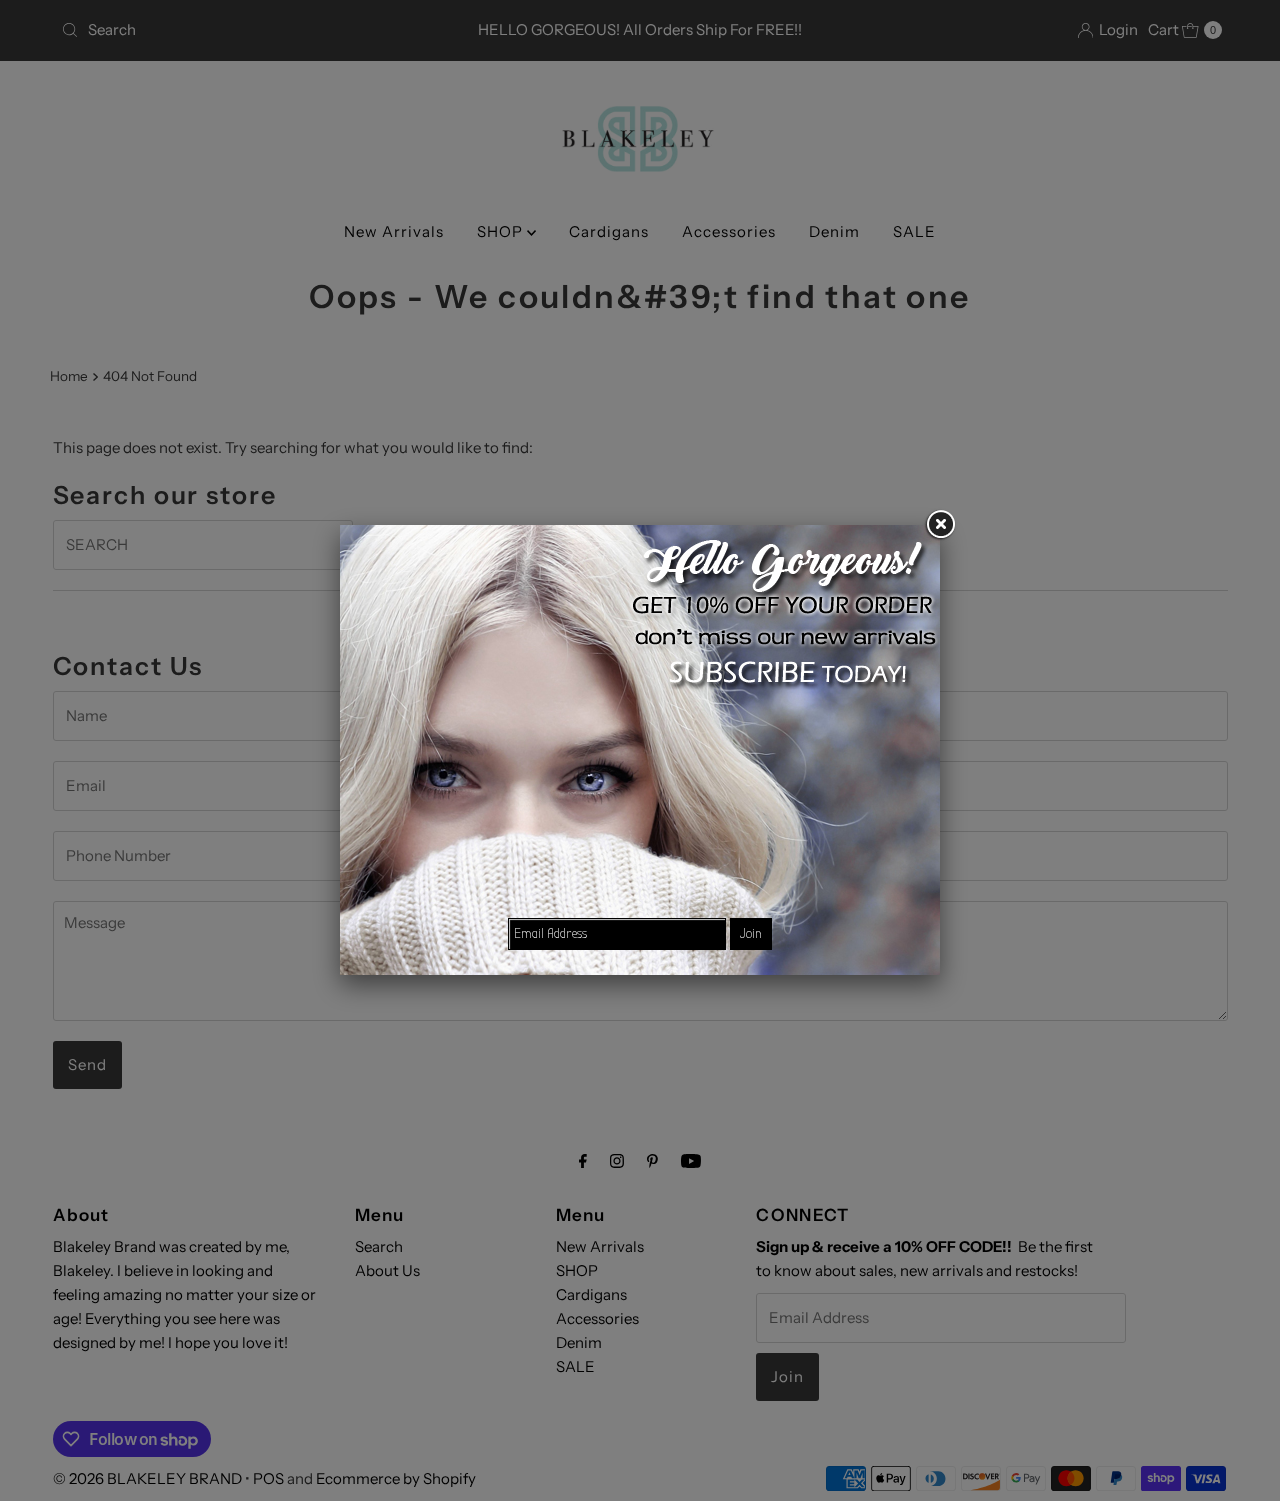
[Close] (940, 525)
